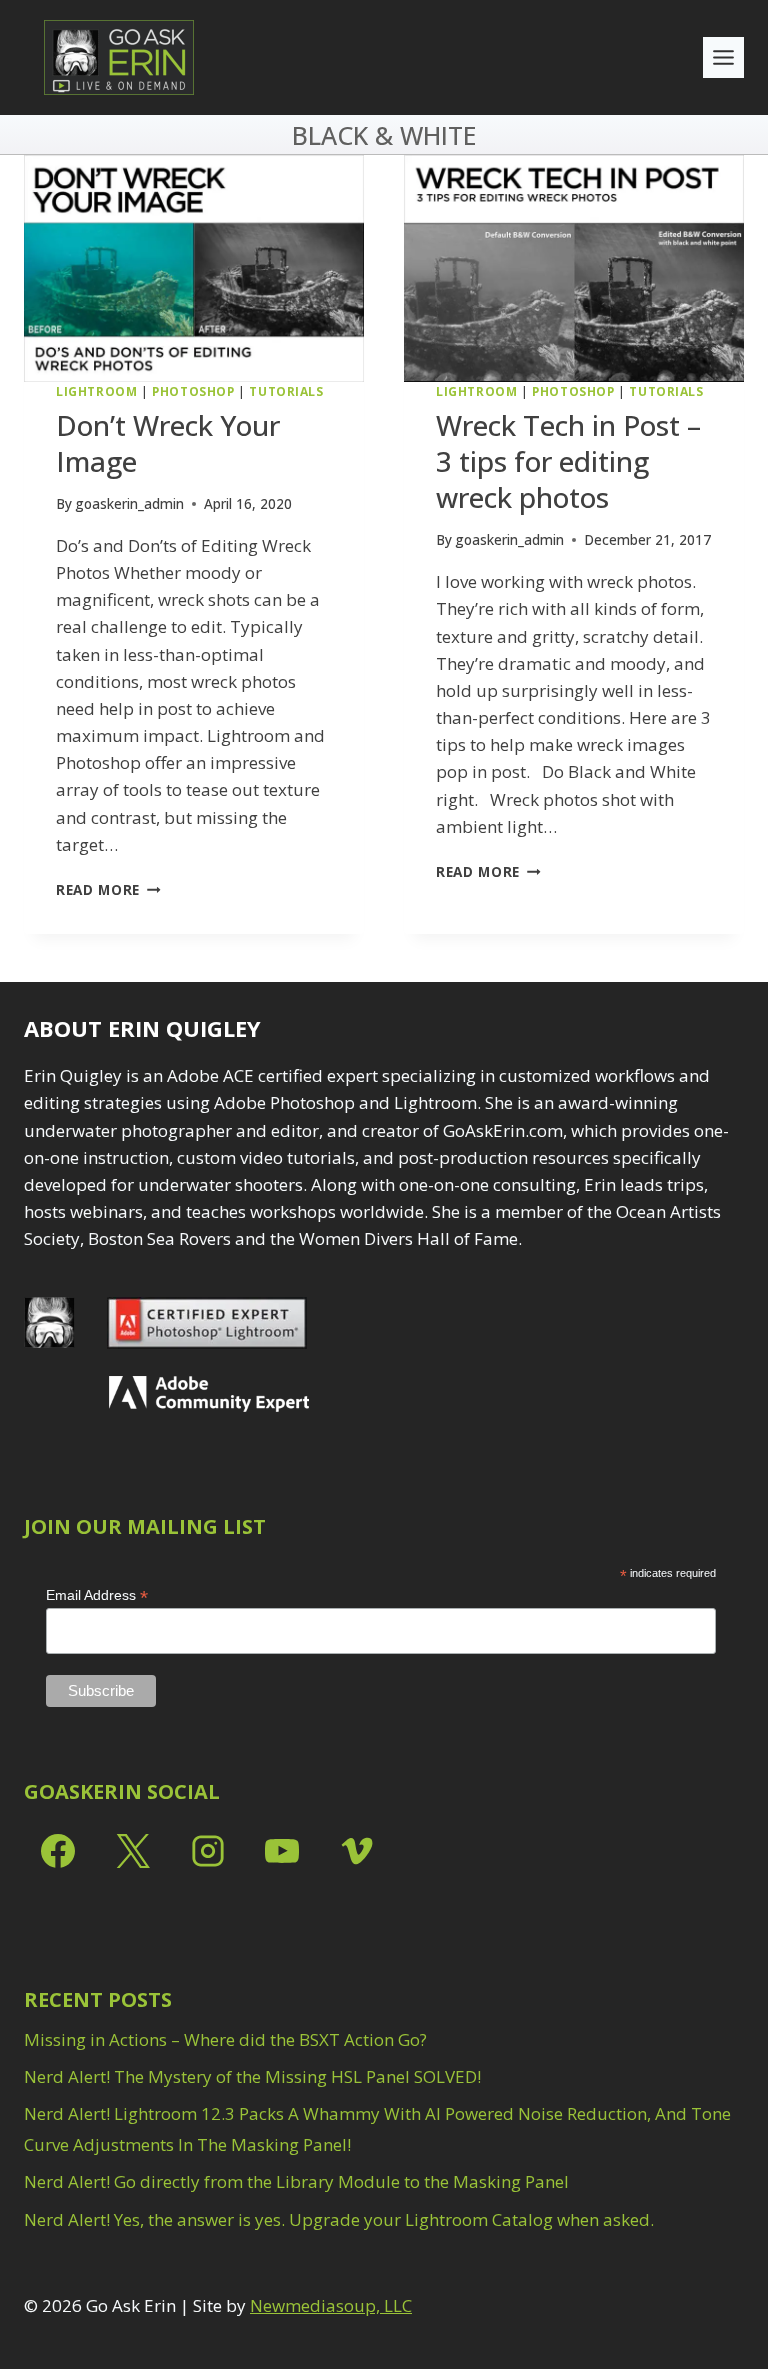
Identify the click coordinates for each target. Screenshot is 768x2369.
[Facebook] (58, 1851)
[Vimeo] (357, 1851)
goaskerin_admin (129, 503)
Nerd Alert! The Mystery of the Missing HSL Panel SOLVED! (252, 2076)
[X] (133, 1851)
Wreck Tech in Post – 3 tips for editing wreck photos (568, 461)
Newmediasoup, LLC (331, 2305)
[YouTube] (282, 1851)
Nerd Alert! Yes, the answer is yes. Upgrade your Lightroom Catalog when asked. (339, 2219)
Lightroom (96, 391)
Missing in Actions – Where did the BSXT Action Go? (225, 2039)
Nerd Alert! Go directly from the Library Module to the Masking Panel (296, 2181)
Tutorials (286, 391)
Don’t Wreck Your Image (168, 443)
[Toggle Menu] (723, 57)
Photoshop (193, 391)
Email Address (97, 1595)
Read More (108, 889)
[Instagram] (208, 1851)
